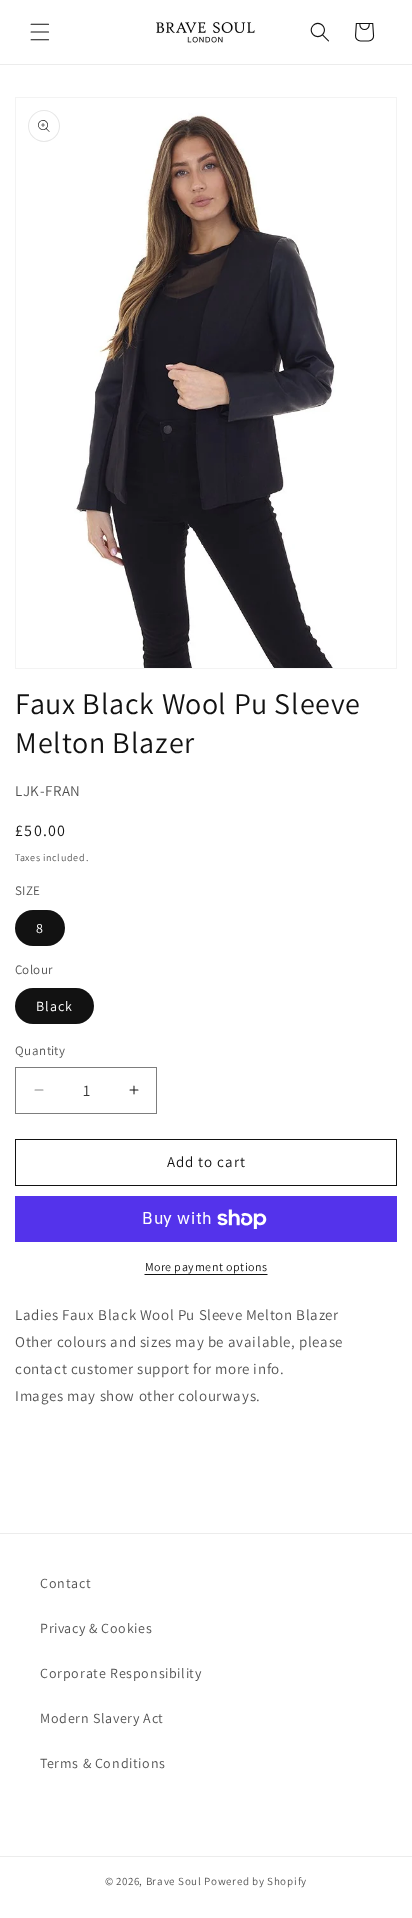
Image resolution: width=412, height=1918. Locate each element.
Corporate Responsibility (120, 1673)
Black (54, 1006)
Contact (65, 1583)
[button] (40, 32)
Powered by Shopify (255, 1881)
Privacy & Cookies (96, 1628)
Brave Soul (174, 1881)
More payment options (206, 1266)
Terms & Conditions (103, 1763)
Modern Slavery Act (102, 1718)
